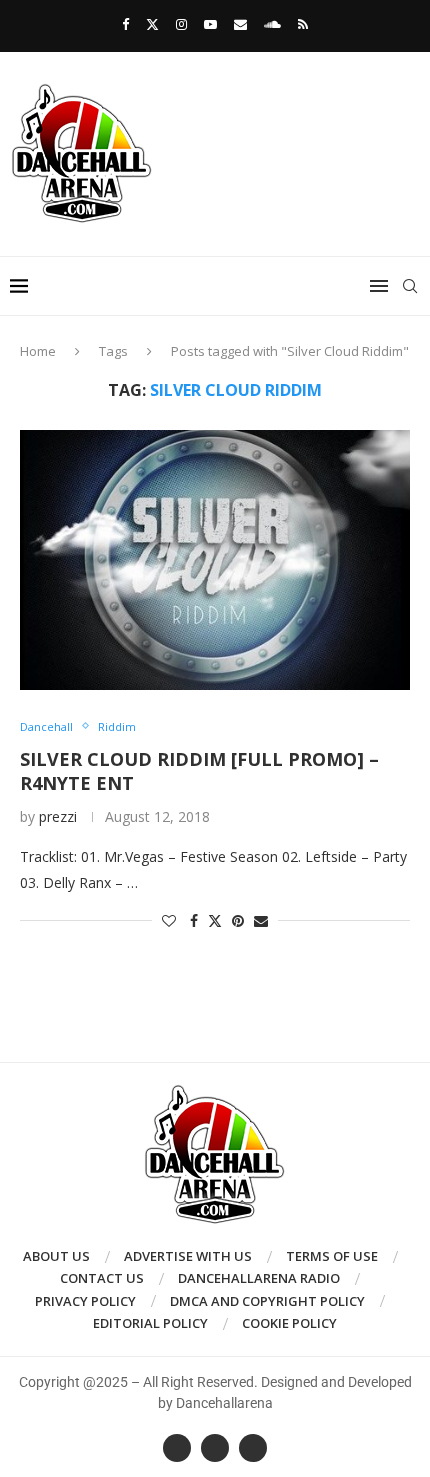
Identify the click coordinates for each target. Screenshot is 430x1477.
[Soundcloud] (272, 24)
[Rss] (303, 24)
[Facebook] (125, 24)
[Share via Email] (261, 920)
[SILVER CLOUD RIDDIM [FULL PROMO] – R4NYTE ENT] (215, 560)
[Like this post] (169, 920)
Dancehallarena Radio (259, 1278)
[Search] (410, 286)
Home (38, 351)
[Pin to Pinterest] (238, 920)
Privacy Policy (85, 1301)
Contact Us (102, 1278)
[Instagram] (181, 24)
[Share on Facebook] (194, 920)
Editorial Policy (150, 1323)
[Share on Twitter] (215, 920)
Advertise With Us (188, 1256)
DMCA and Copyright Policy (267, 1301)
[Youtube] (210, 24)
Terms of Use (332, 1256)
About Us (56, 1256)
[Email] (240, 24)
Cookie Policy (289, 1323)
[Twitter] (152, 24)
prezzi (58, 816)
